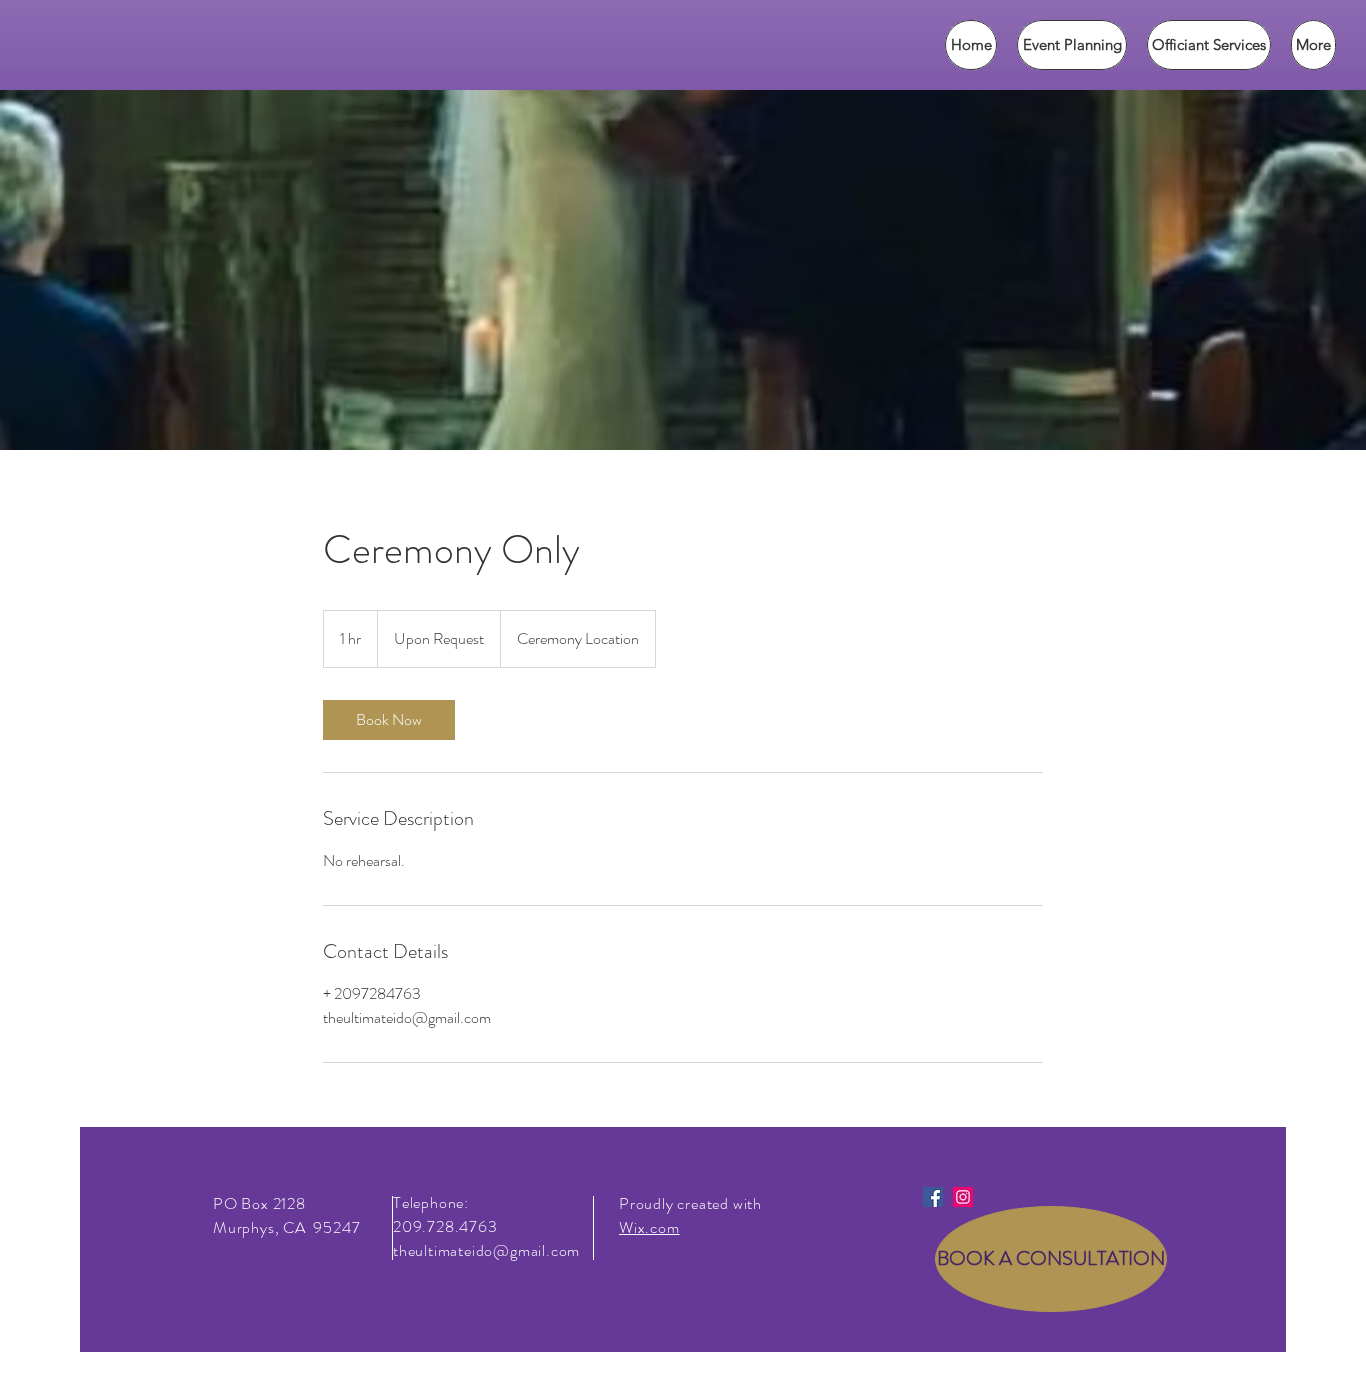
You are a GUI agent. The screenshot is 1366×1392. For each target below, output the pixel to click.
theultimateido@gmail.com (486, 1250)
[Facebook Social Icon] (933, 1197)
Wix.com (649, 1227)
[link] (389, 720)
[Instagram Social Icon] (963, 1197)
